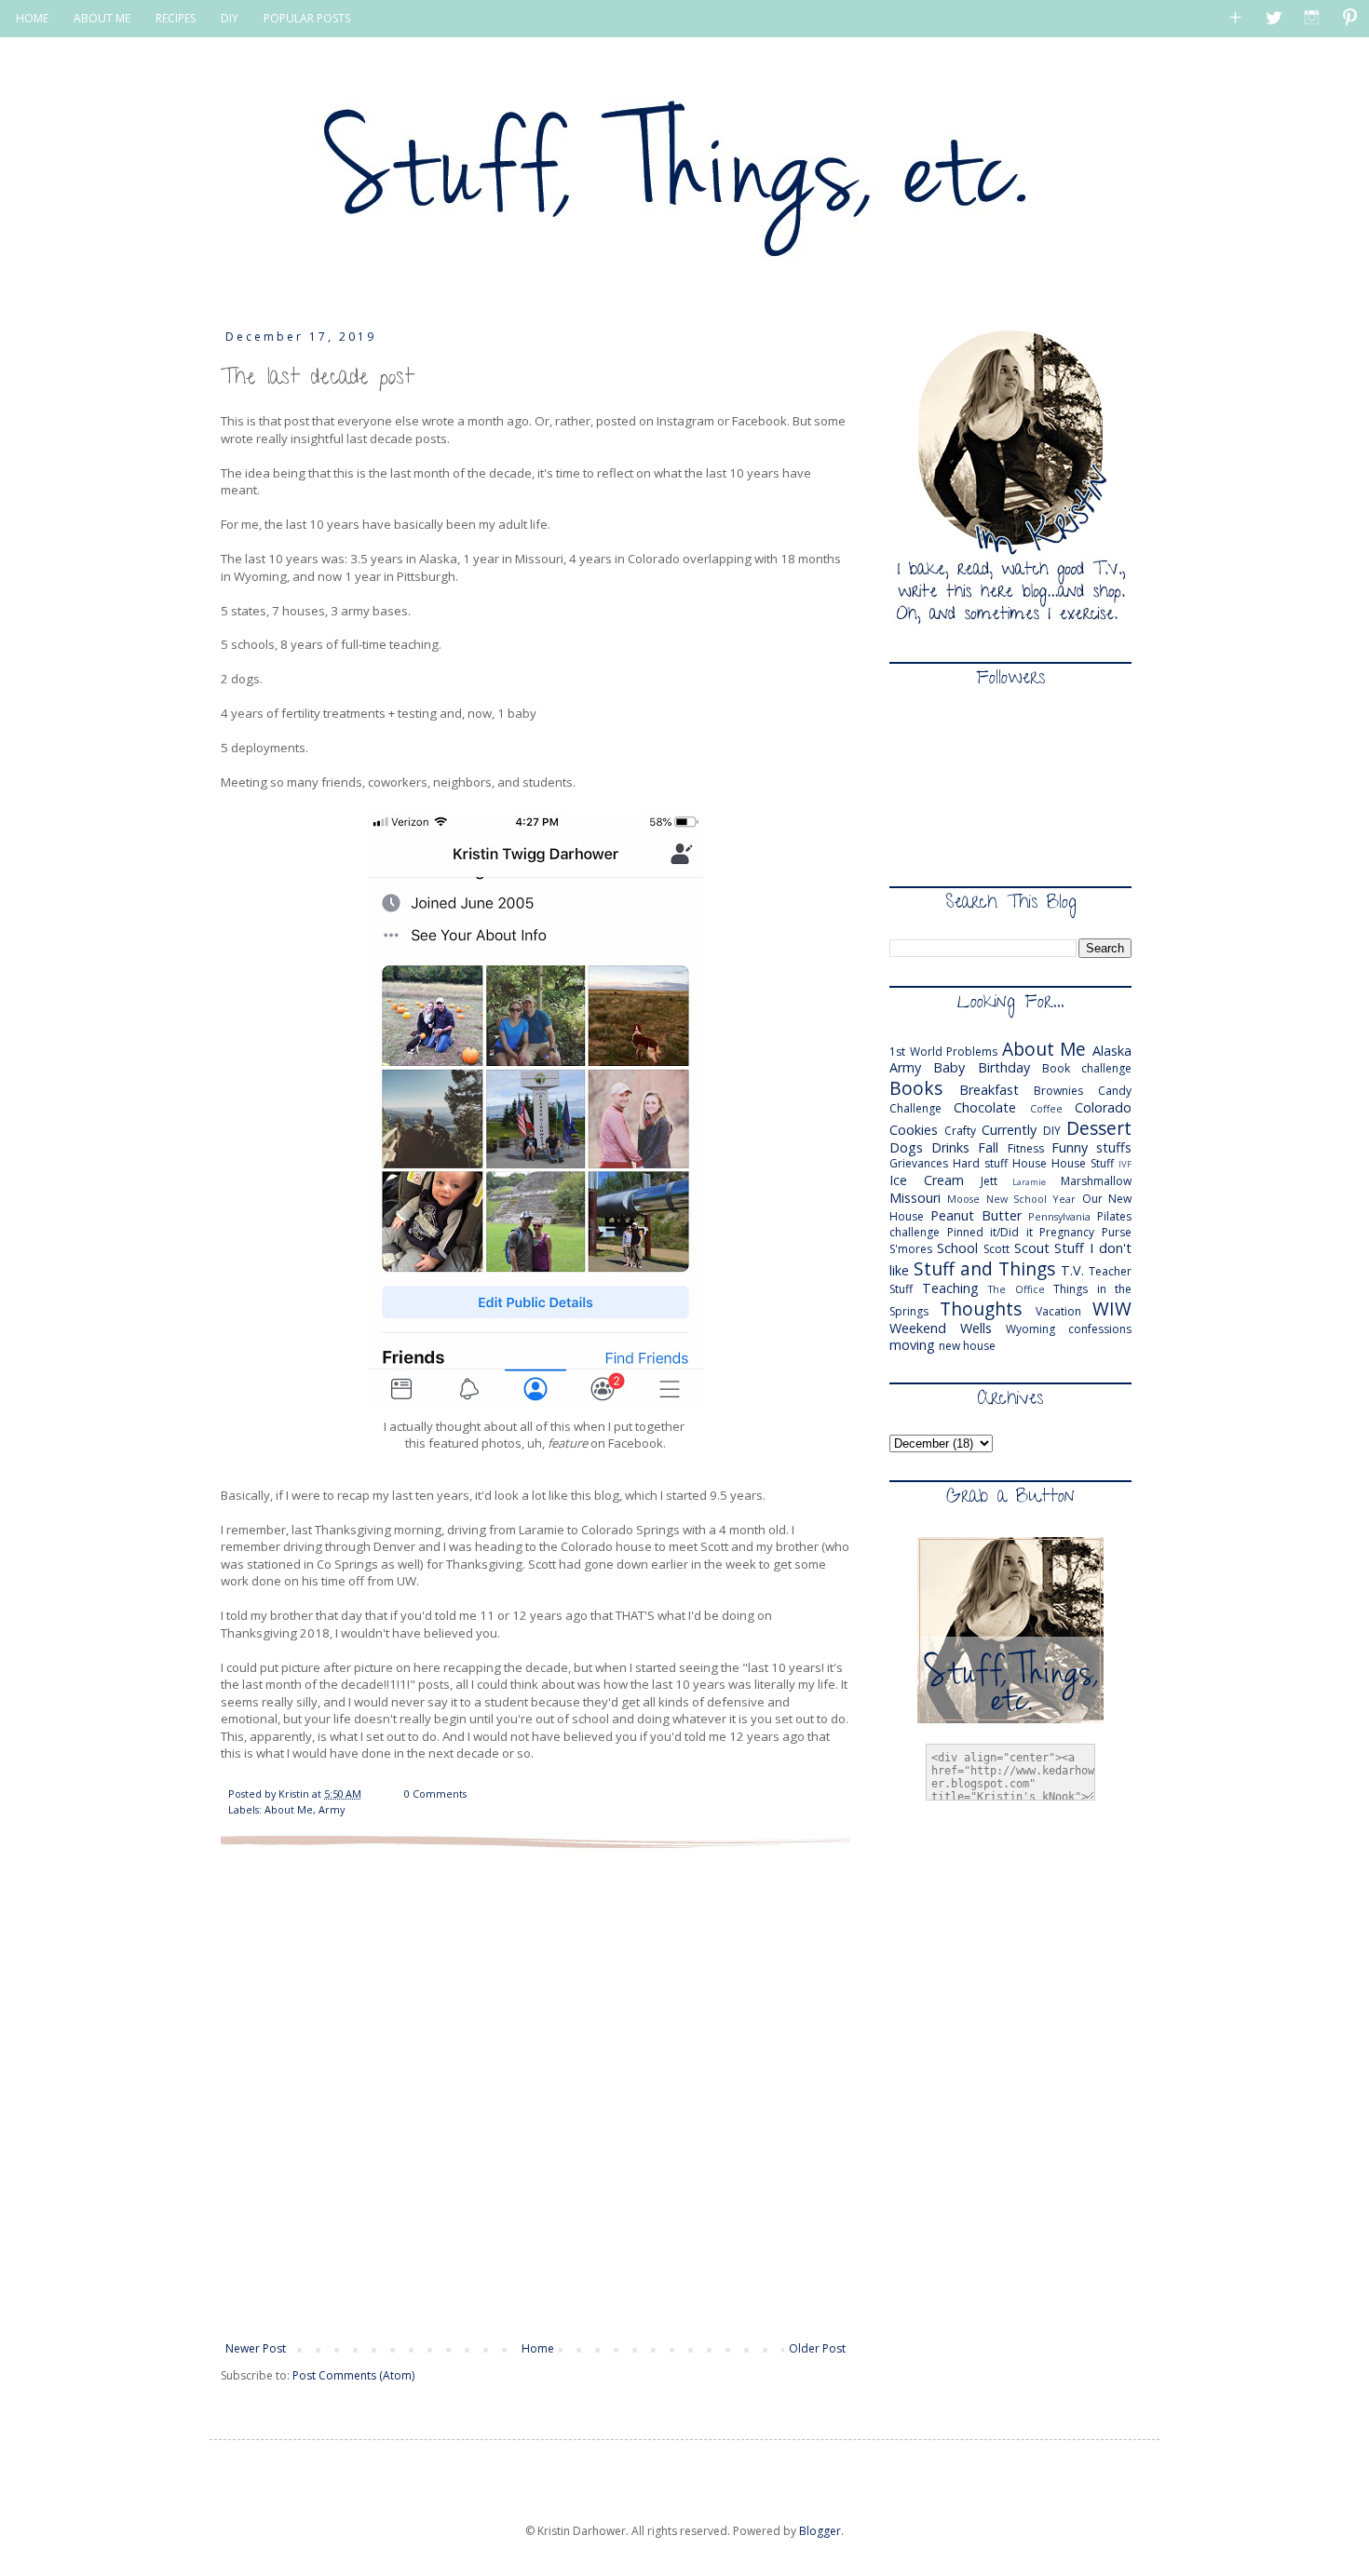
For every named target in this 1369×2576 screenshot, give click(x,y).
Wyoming (1030, 1329)
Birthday (1004, 1067)
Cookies (914, 1130)
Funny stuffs (1091, 1147)
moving (912, 1345)
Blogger (820, 2531)
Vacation (1058, 1311)
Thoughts (981, 1308)
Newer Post (256, 2348)
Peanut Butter (976, 1215)
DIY (230, 18)
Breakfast (989, 1090)
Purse (1117, 1232)
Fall (988, 1147)
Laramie (1029, 1182)
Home (538, 2348)
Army (332, 1809)
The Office (1017, 1289)
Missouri (915, 1198)
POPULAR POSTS (307, 18)
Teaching (950, 1288)
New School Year (1031, 1199)
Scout (1032, 1248)
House (1030, 1163)
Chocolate (985, 1107)
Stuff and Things (984, 1268)
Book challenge (1087, 1068)
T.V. (1072, 1270)
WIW (1112, 1308)
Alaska (1112, 1051)
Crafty (960, 1131)
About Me (289, 1809)
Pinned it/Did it (990, 1232)
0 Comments (435, 1794)
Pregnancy (1067, 1232)
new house (967, 1346)
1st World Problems (943, 1052)
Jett (989, 1181)
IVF (1125, 1164)
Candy (1115, 1091)
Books (916, 1088)
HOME (32, 18)
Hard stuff (980, 1163)
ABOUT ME (102, 18)
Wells (976, 1328)
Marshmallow (1096, 1181)
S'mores (911, 1249)
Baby (949, 1067)
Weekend (918, 1328)
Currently (1009, 1130)
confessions (1100, 1329)
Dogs (906, 1147)
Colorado (1103, 1107)
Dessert (1099, 1128)
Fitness (1026, 1148)
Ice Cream (927, 1180)
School (957, 1248)
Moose (963, 1199)
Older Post (817, 2348)
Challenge (915, 1108)
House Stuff (1083, 1163)
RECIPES (176, 18)
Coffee (1046, 1108)
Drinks (950, 1147)
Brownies (1058, 1091)
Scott (996, 1249)
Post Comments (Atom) (353, 2375)
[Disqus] (535, 2093)
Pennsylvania (1059, 1216)
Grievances (919, 1163)
